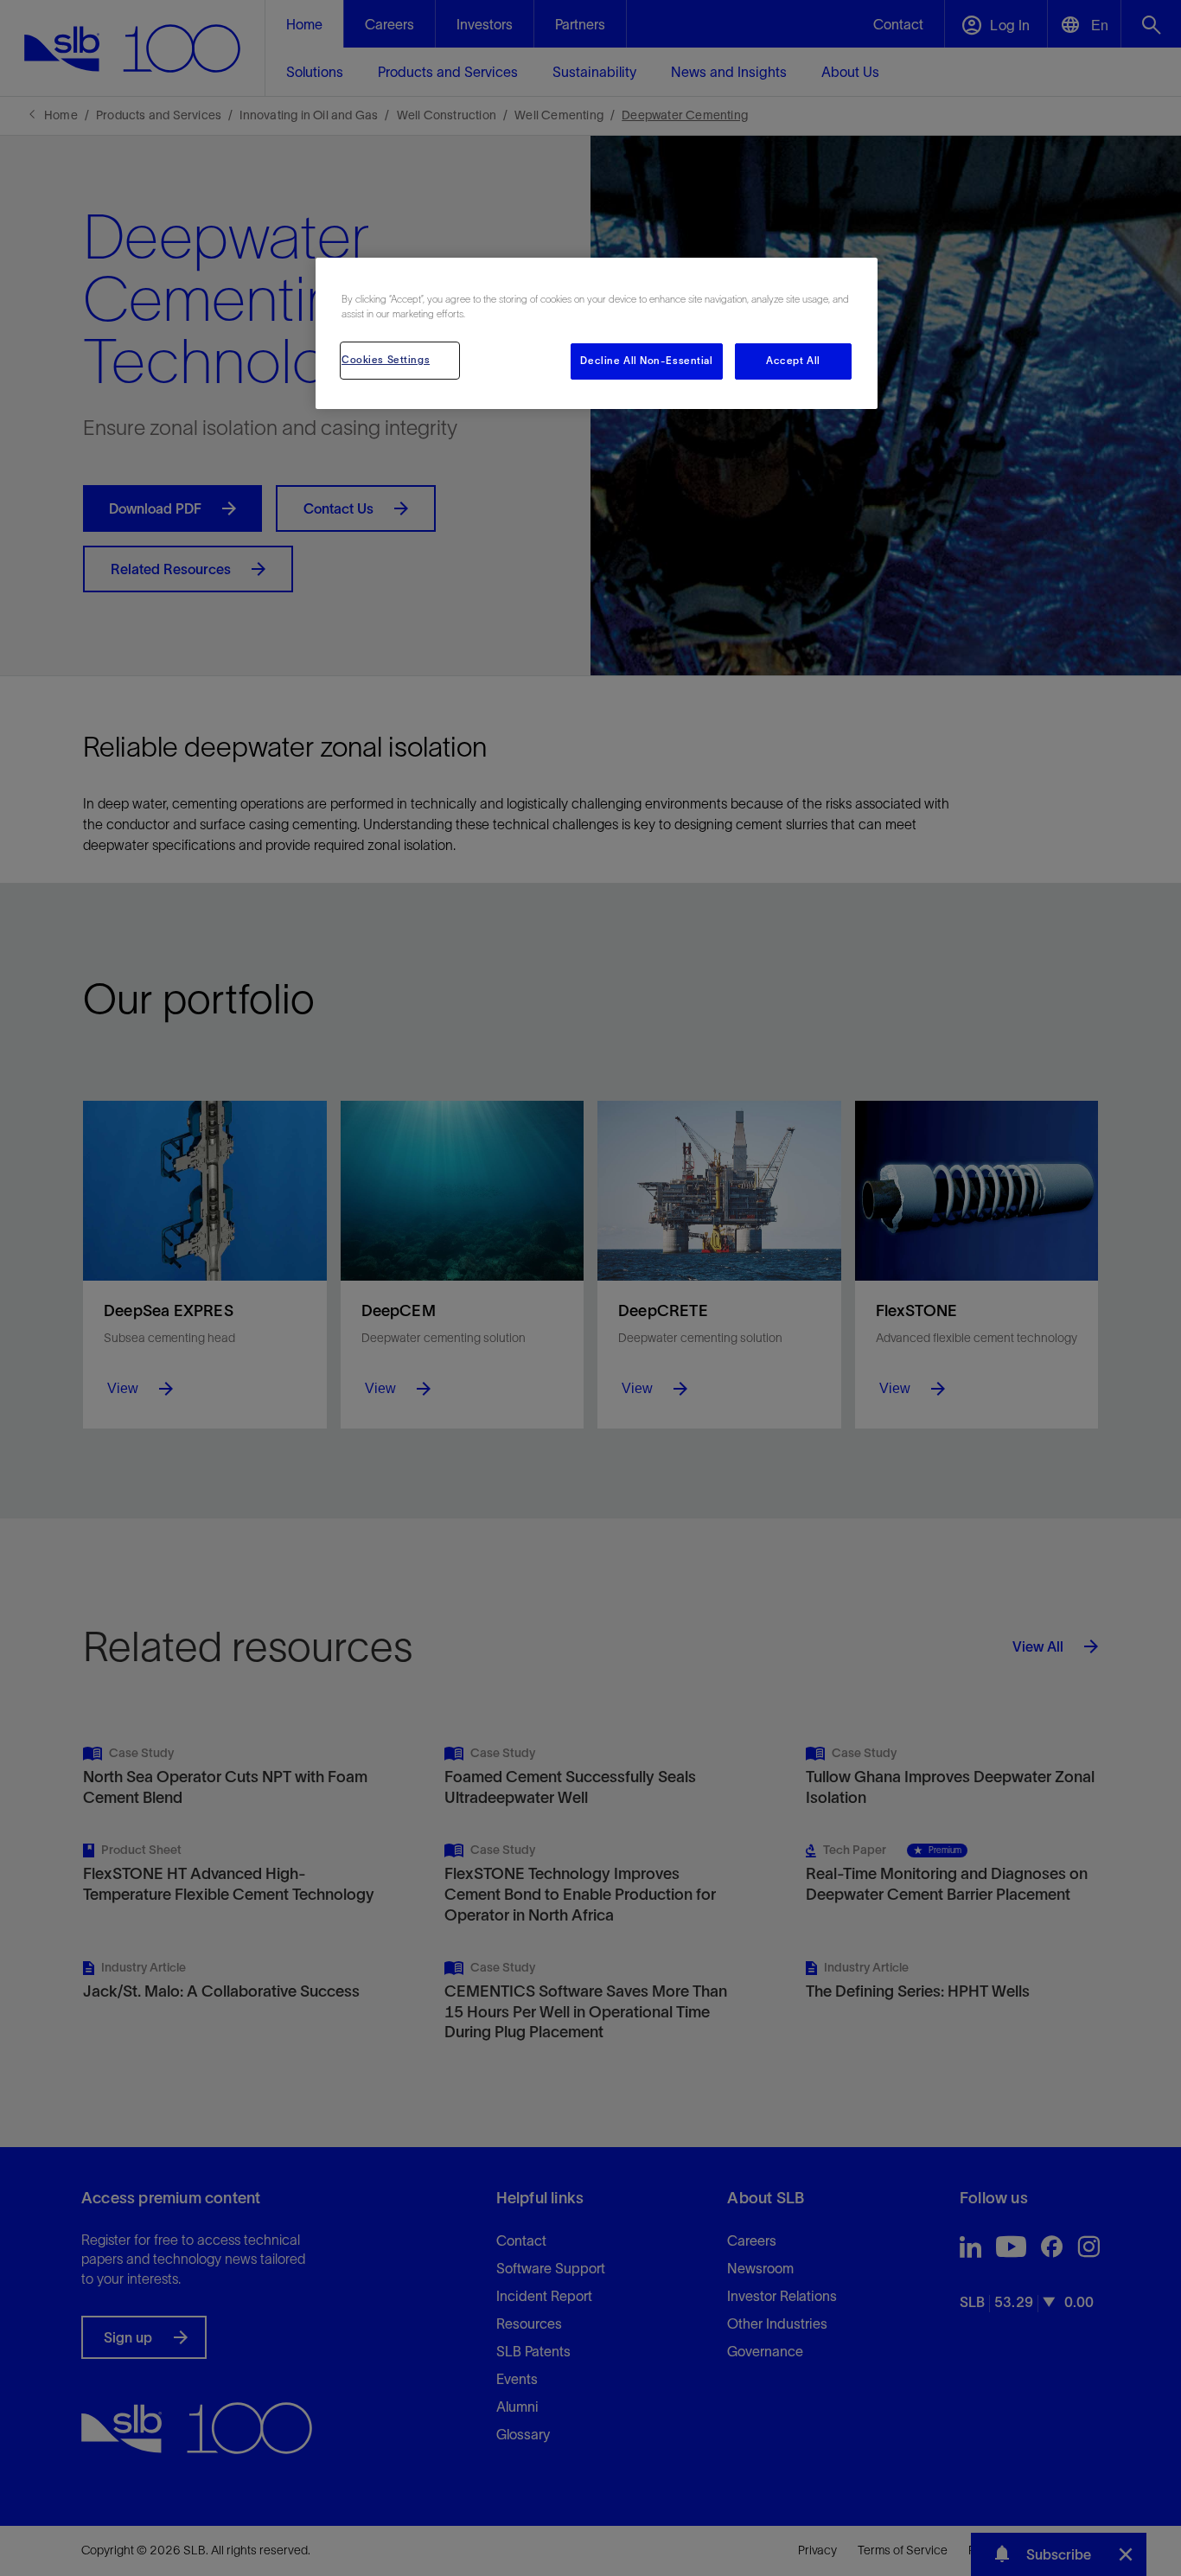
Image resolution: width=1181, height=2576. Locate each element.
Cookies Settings (386, 360)
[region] (597, 333)
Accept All (793, 361)
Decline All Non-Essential (646, 361)
